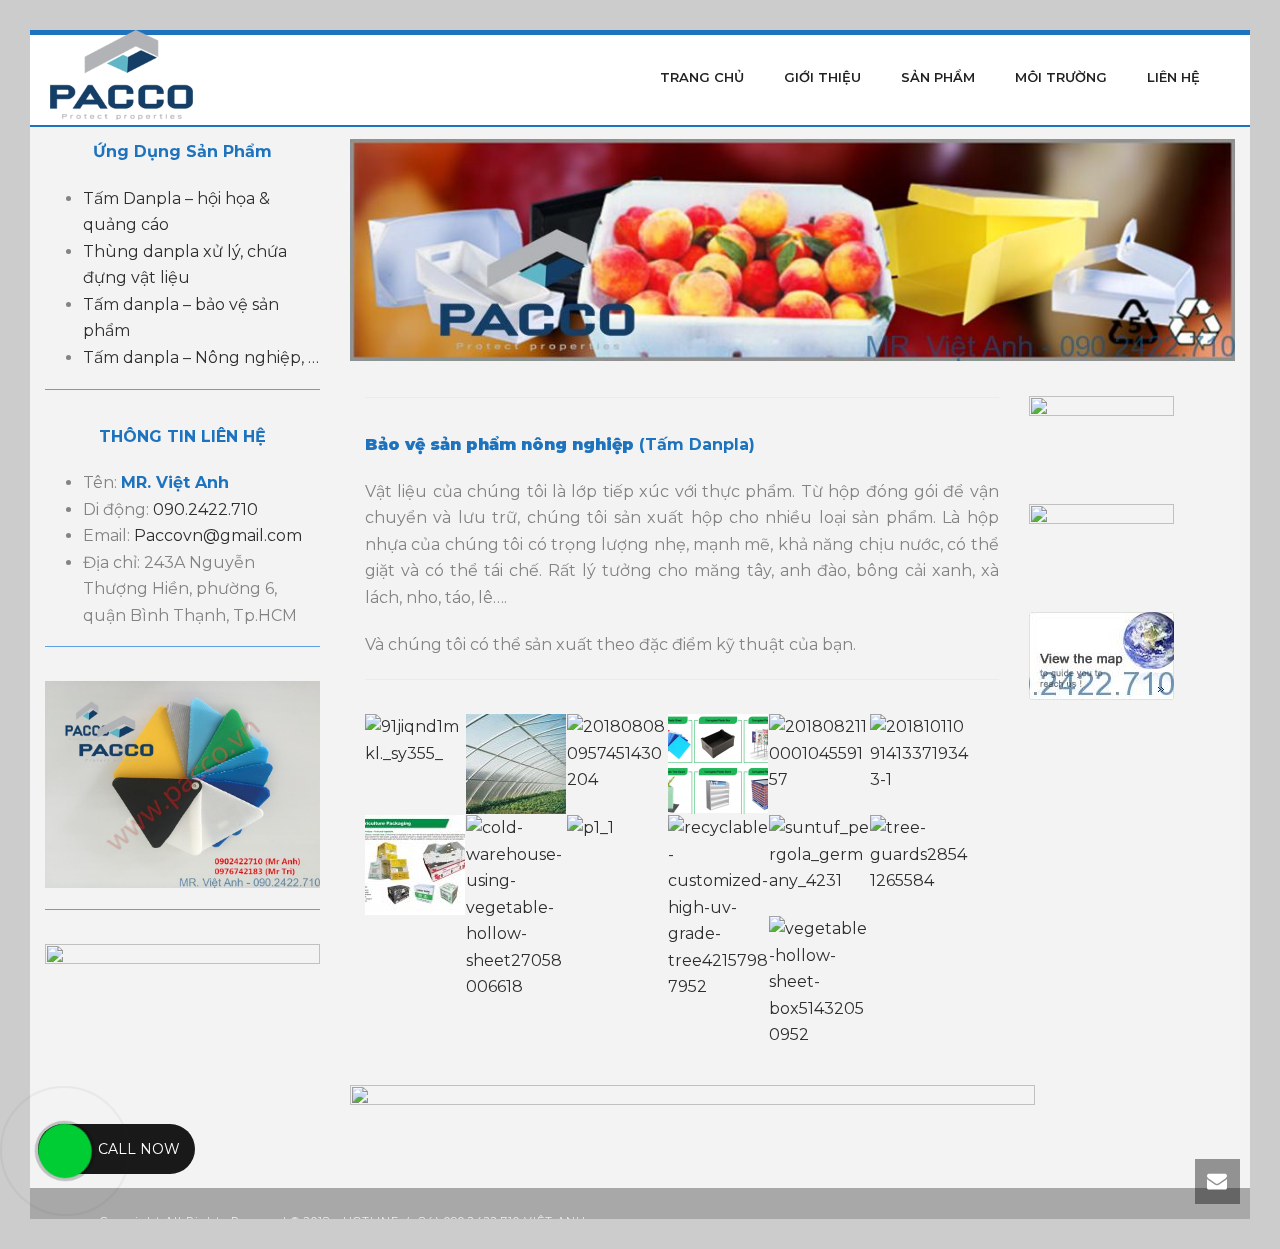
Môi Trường (1061, 77)
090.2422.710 (205, 509)
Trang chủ (702, 77)
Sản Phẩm (938, 77)
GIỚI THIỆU (822, 77)
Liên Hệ (1173, 77)
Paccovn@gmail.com (218, 535)
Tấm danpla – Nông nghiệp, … (201, 357)
